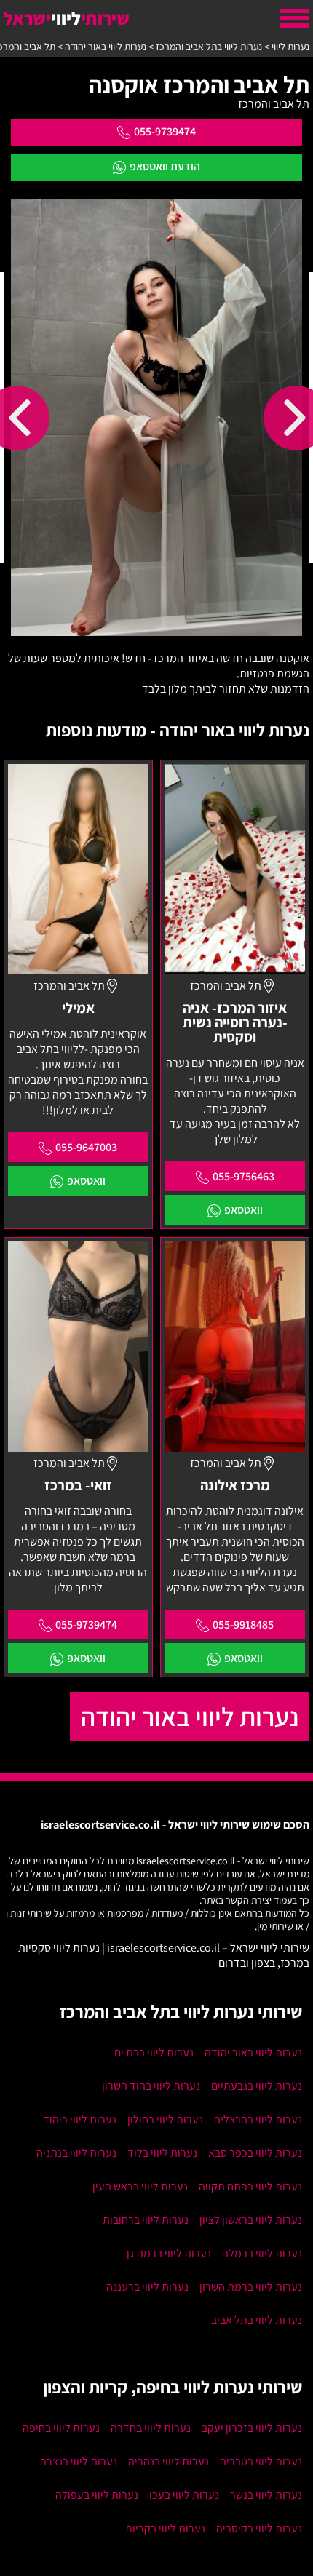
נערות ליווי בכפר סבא (255, 2153)
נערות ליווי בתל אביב (257, 2320)
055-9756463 (243, 1176)
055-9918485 (243, 1625)
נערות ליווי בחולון (165, 2119)
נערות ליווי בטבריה (261, 2461)
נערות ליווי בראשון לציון (251, 2220)
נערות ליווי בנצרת (78, 2461)
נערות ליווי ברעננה (147, 2287)
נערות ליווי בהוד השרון (151, 2086)
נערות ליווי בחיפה (61, 2428)
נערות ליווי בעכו (184, 2495)
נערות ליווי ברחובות (146, 2220)
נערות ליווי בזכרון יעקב (252, 2428)
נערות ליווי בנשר (266, 2495)
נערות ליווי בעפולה (97, 2495)
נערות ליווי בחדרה (151, 2428)
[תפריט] (295, 18)
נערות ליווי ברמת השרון (251, 2287)
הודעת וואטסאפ (165, 166)
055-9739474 (165, 131)
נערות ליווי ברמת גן (169, 2253)
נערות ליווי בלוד (162, 2153)
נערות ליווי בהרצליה (258, 2119)
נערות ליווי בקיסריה (259, 2528)
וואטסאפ (243, 1210)
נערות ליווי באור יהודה (190, 1716)
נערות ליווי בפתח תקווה (250, 2186)
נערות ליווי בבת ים (154, 2052)
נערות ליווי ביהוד (80, 2119)
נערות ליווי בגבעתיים (257, 2086)
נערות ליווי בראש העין (140, 2186)
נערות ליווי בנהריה (169, 2461)
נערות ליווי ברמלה (262, 2253)
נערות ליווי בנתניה (76, 2153)
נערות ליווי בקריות (165, 2528)
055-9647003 (86, 1147)
